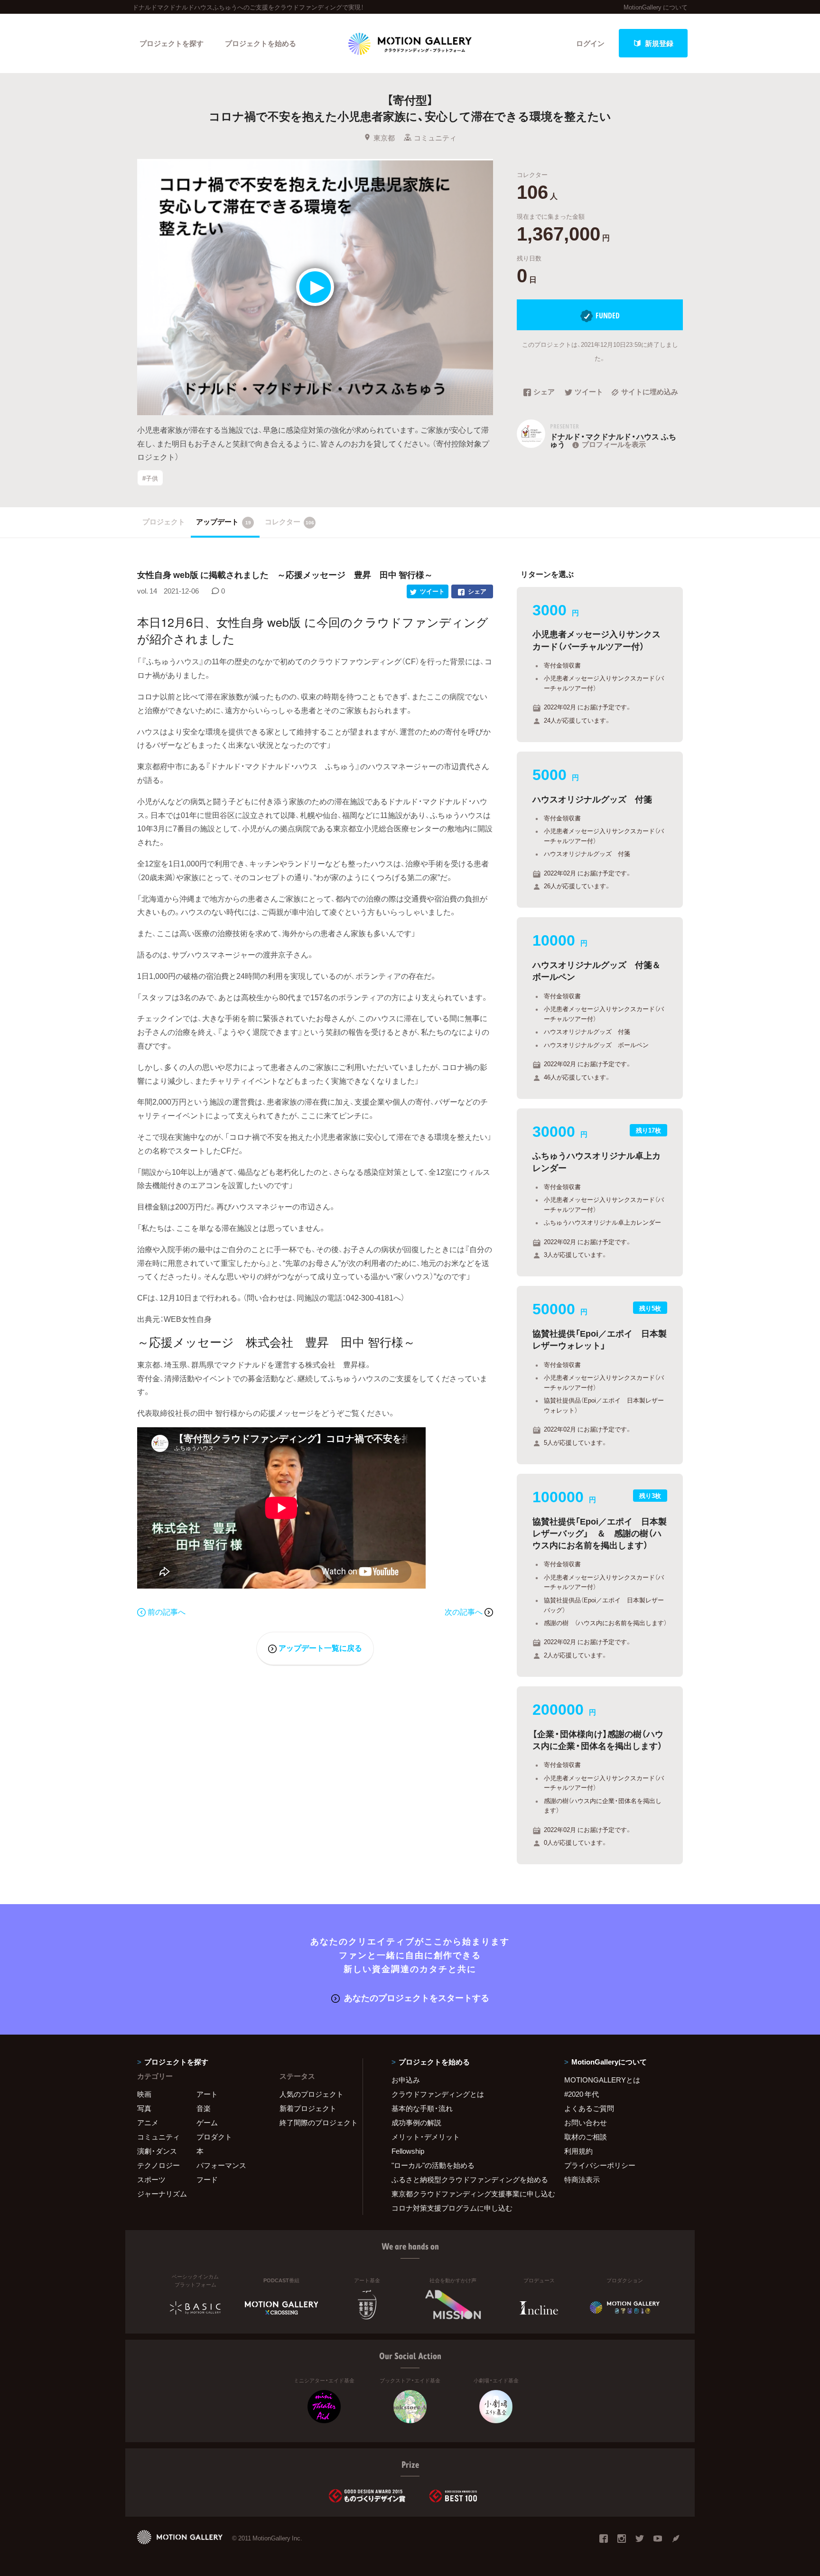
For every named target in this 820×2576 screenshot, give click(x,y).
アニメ (148, 2122)
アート (207, 2094)
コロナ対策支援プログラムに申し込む (452, 2208)
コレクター (289, 521)
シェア (544, 392)
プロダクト (214, 2137)
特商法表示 (582, 2179)
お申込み (406, 2080)
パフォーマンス (221, 2165)
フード (207, 2179)
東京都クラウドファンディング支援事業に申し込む (466, 2194)
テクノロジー (158, 2165)
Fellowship (408, 2151)
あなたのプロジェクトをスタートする (417, 1997)
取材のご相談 (586, 2137)
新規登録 (659, 43)
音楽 (204, 2108)
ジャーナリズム (162, 2194)
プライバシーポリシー (600, 2165)
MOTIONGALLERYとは (602, 2080)
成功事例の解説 (416, 2122)
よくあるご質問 (589, 2108)
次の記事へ (465, 1611)
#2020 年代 (582, 2094)
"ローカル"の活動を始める (433, 2165)
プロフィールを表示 (614, 444)
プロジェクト (164, 521)
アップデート (224, 521)
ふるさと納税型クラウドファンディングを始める (466, 2179)
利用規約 (578, 2151)
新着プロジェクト (308, 2108)
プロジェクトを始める (261, 43)
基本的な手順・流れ (422, 2108)
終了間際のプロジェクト (315, 2122)
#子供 (150, 478)
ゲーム (207, 2122)
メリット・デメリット (426, 2137)
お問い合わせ (586, 2122)
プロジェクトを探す (172, 43)
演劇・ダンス (157, 2151)
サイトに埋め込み (650, 392)
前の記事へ (167, 1611)
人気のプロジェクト (312, 2094)
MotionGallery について (656, 7)
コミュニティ (435, 138)
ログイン (590, 43)
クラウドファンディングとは (438, 2094)
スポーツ (151, 2179)
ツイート (589, 392)
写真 (144, 2108)
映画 (144, 2094)
